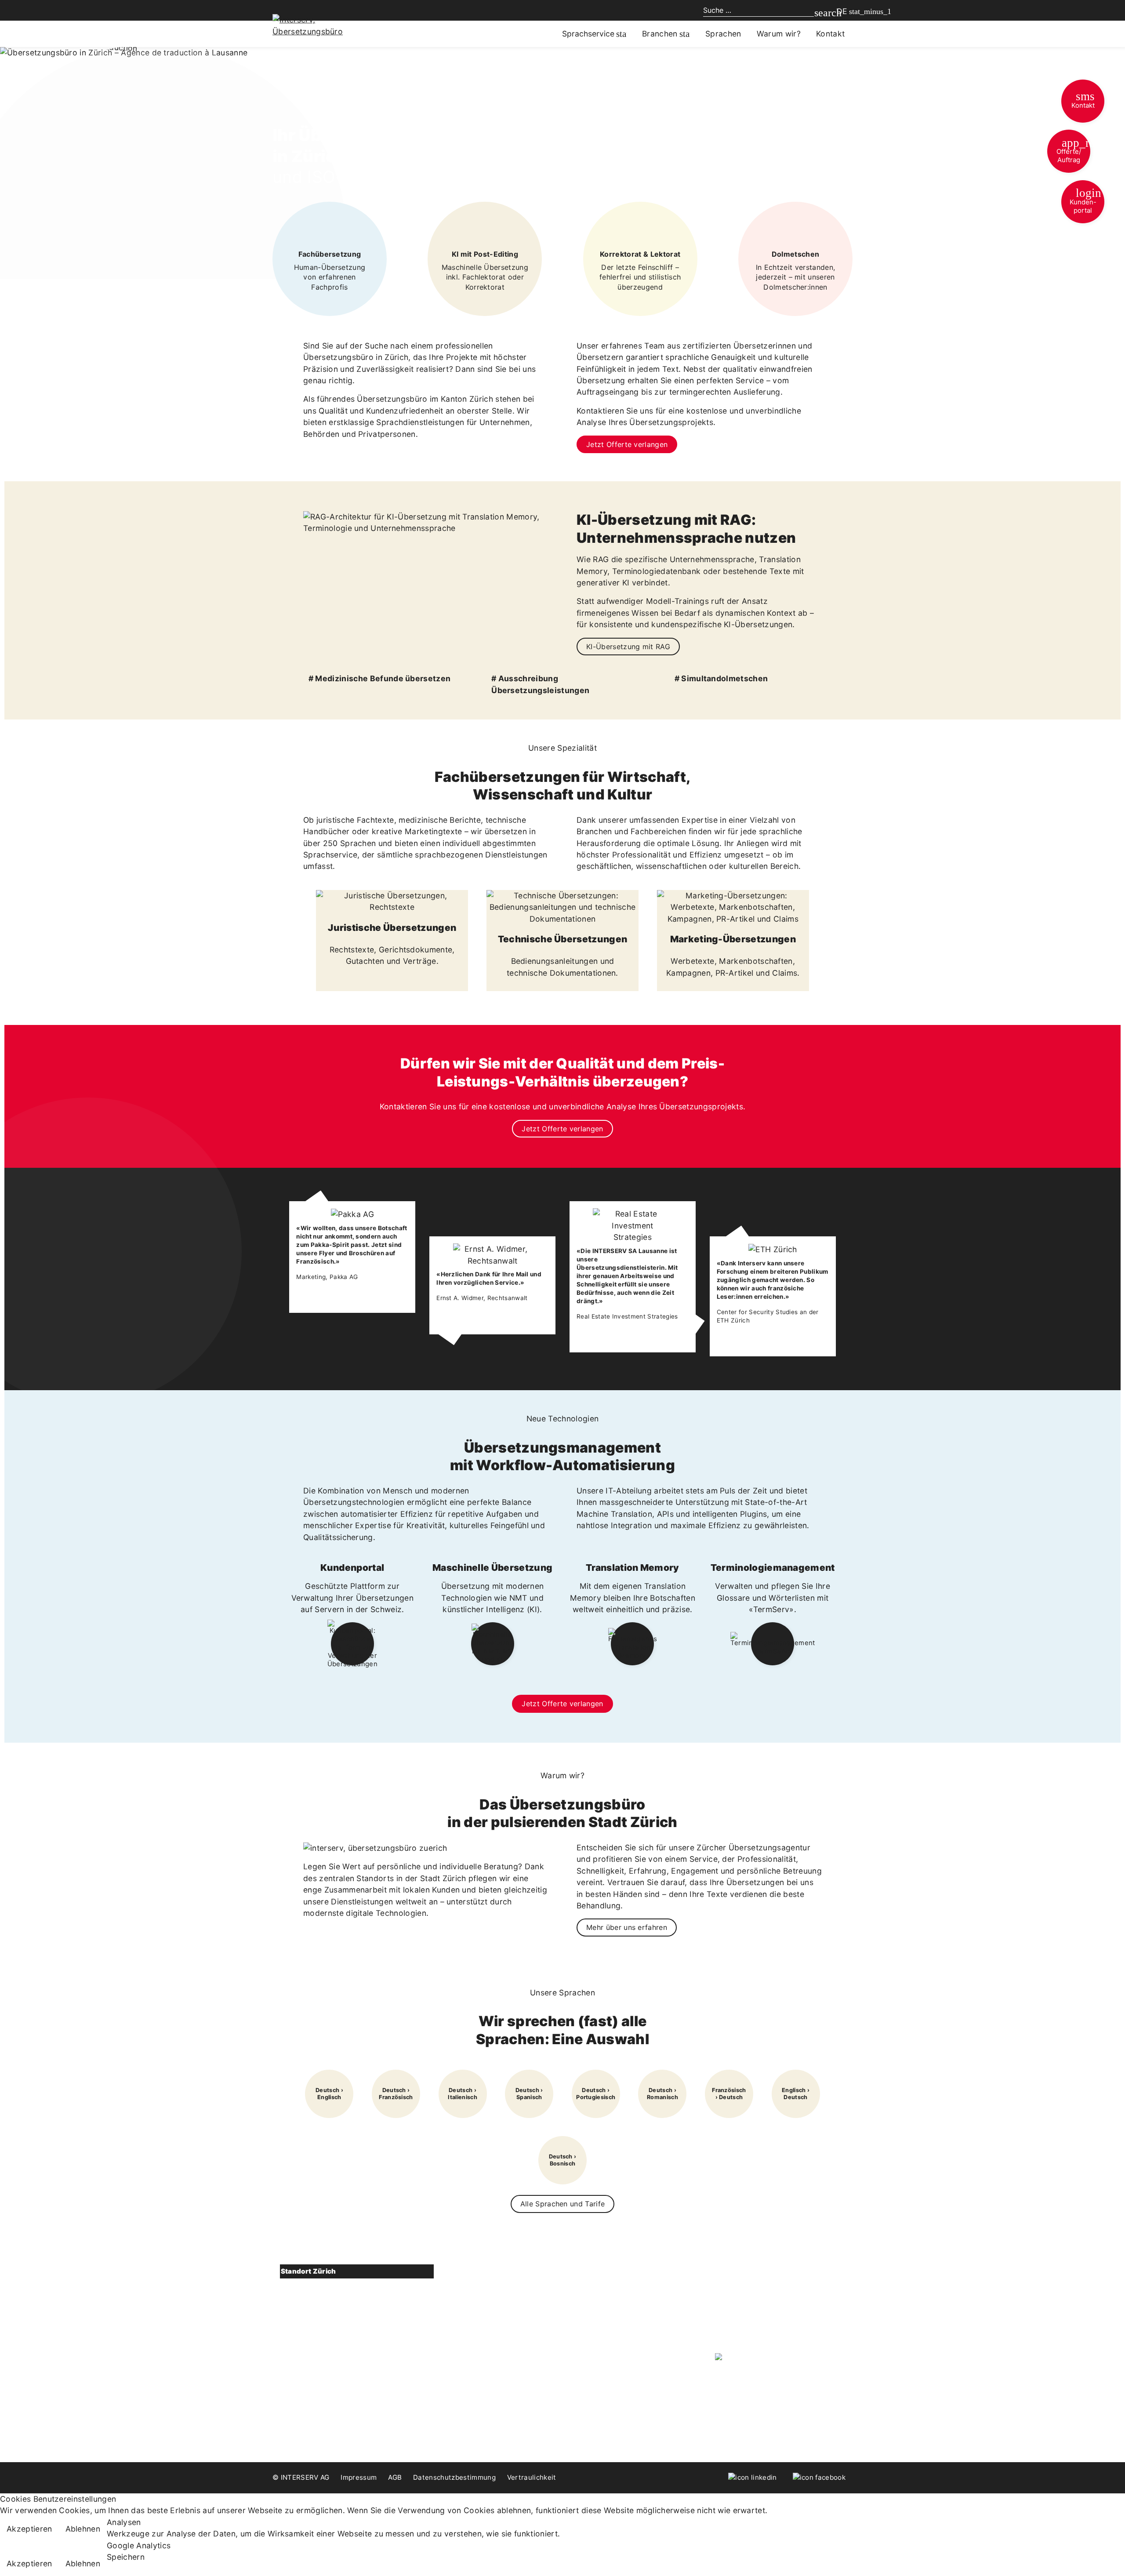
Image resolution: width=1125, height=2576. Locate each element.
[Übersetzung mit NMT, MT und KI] (493, 1644)
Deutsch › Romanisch (662, 2094)
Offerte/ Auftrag (1073, 150)
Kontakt (1083, 100)
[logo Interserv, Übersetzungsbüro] (321, 25)
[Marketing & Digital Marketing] (733, 907)
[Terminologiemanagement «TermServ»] (773, 1644)
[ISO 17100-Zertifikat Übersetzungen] (772, 2358)
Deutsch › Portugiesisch (596, 2094)
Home (588, 2272)
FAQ (585, 2323)
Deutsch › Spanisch (529, 2094)
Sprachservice (588, 34)
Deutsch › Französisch (396, 2094)
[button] (357, 2272)
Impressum (359, 2477)
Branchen (660, 34)
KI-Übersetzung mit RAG (628, 647)
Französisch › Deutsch (729, 2094)
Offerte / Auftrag (319, 2409)
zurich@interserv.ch (328, 2360)
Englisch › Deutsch (796, 2094)
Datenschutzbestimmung (454, 2477)
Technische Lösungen (478, 2289)
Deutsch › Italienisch (463, 2094)
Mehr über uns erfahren (627, 1927)
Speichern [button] (126, 2557)
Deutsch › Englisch (329, 2094)
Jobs (586, 2357)
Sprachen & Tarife (471, 2323)
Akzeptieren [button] (29, 2529)
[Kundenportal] (352, 1644)
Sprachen (723, 34)
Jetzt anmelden (751, 2330)
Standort (311, 2377)
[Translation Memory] (633, 1644)
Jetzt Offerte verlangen (627, 444)
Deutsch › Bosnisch (563, 2160)
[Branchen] (684, 34)
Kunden (590, 2340)
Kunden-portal (1086, 200)
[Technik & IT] (562, 907)
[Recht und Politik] (392, 901)
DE (842, 11)
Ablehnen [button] (83, 2529)
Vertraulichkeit (532, 2477)
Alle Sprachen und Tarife (563, 2204)
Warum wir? (779, 34)
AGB (395, 2477)
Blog (585, 2306)
